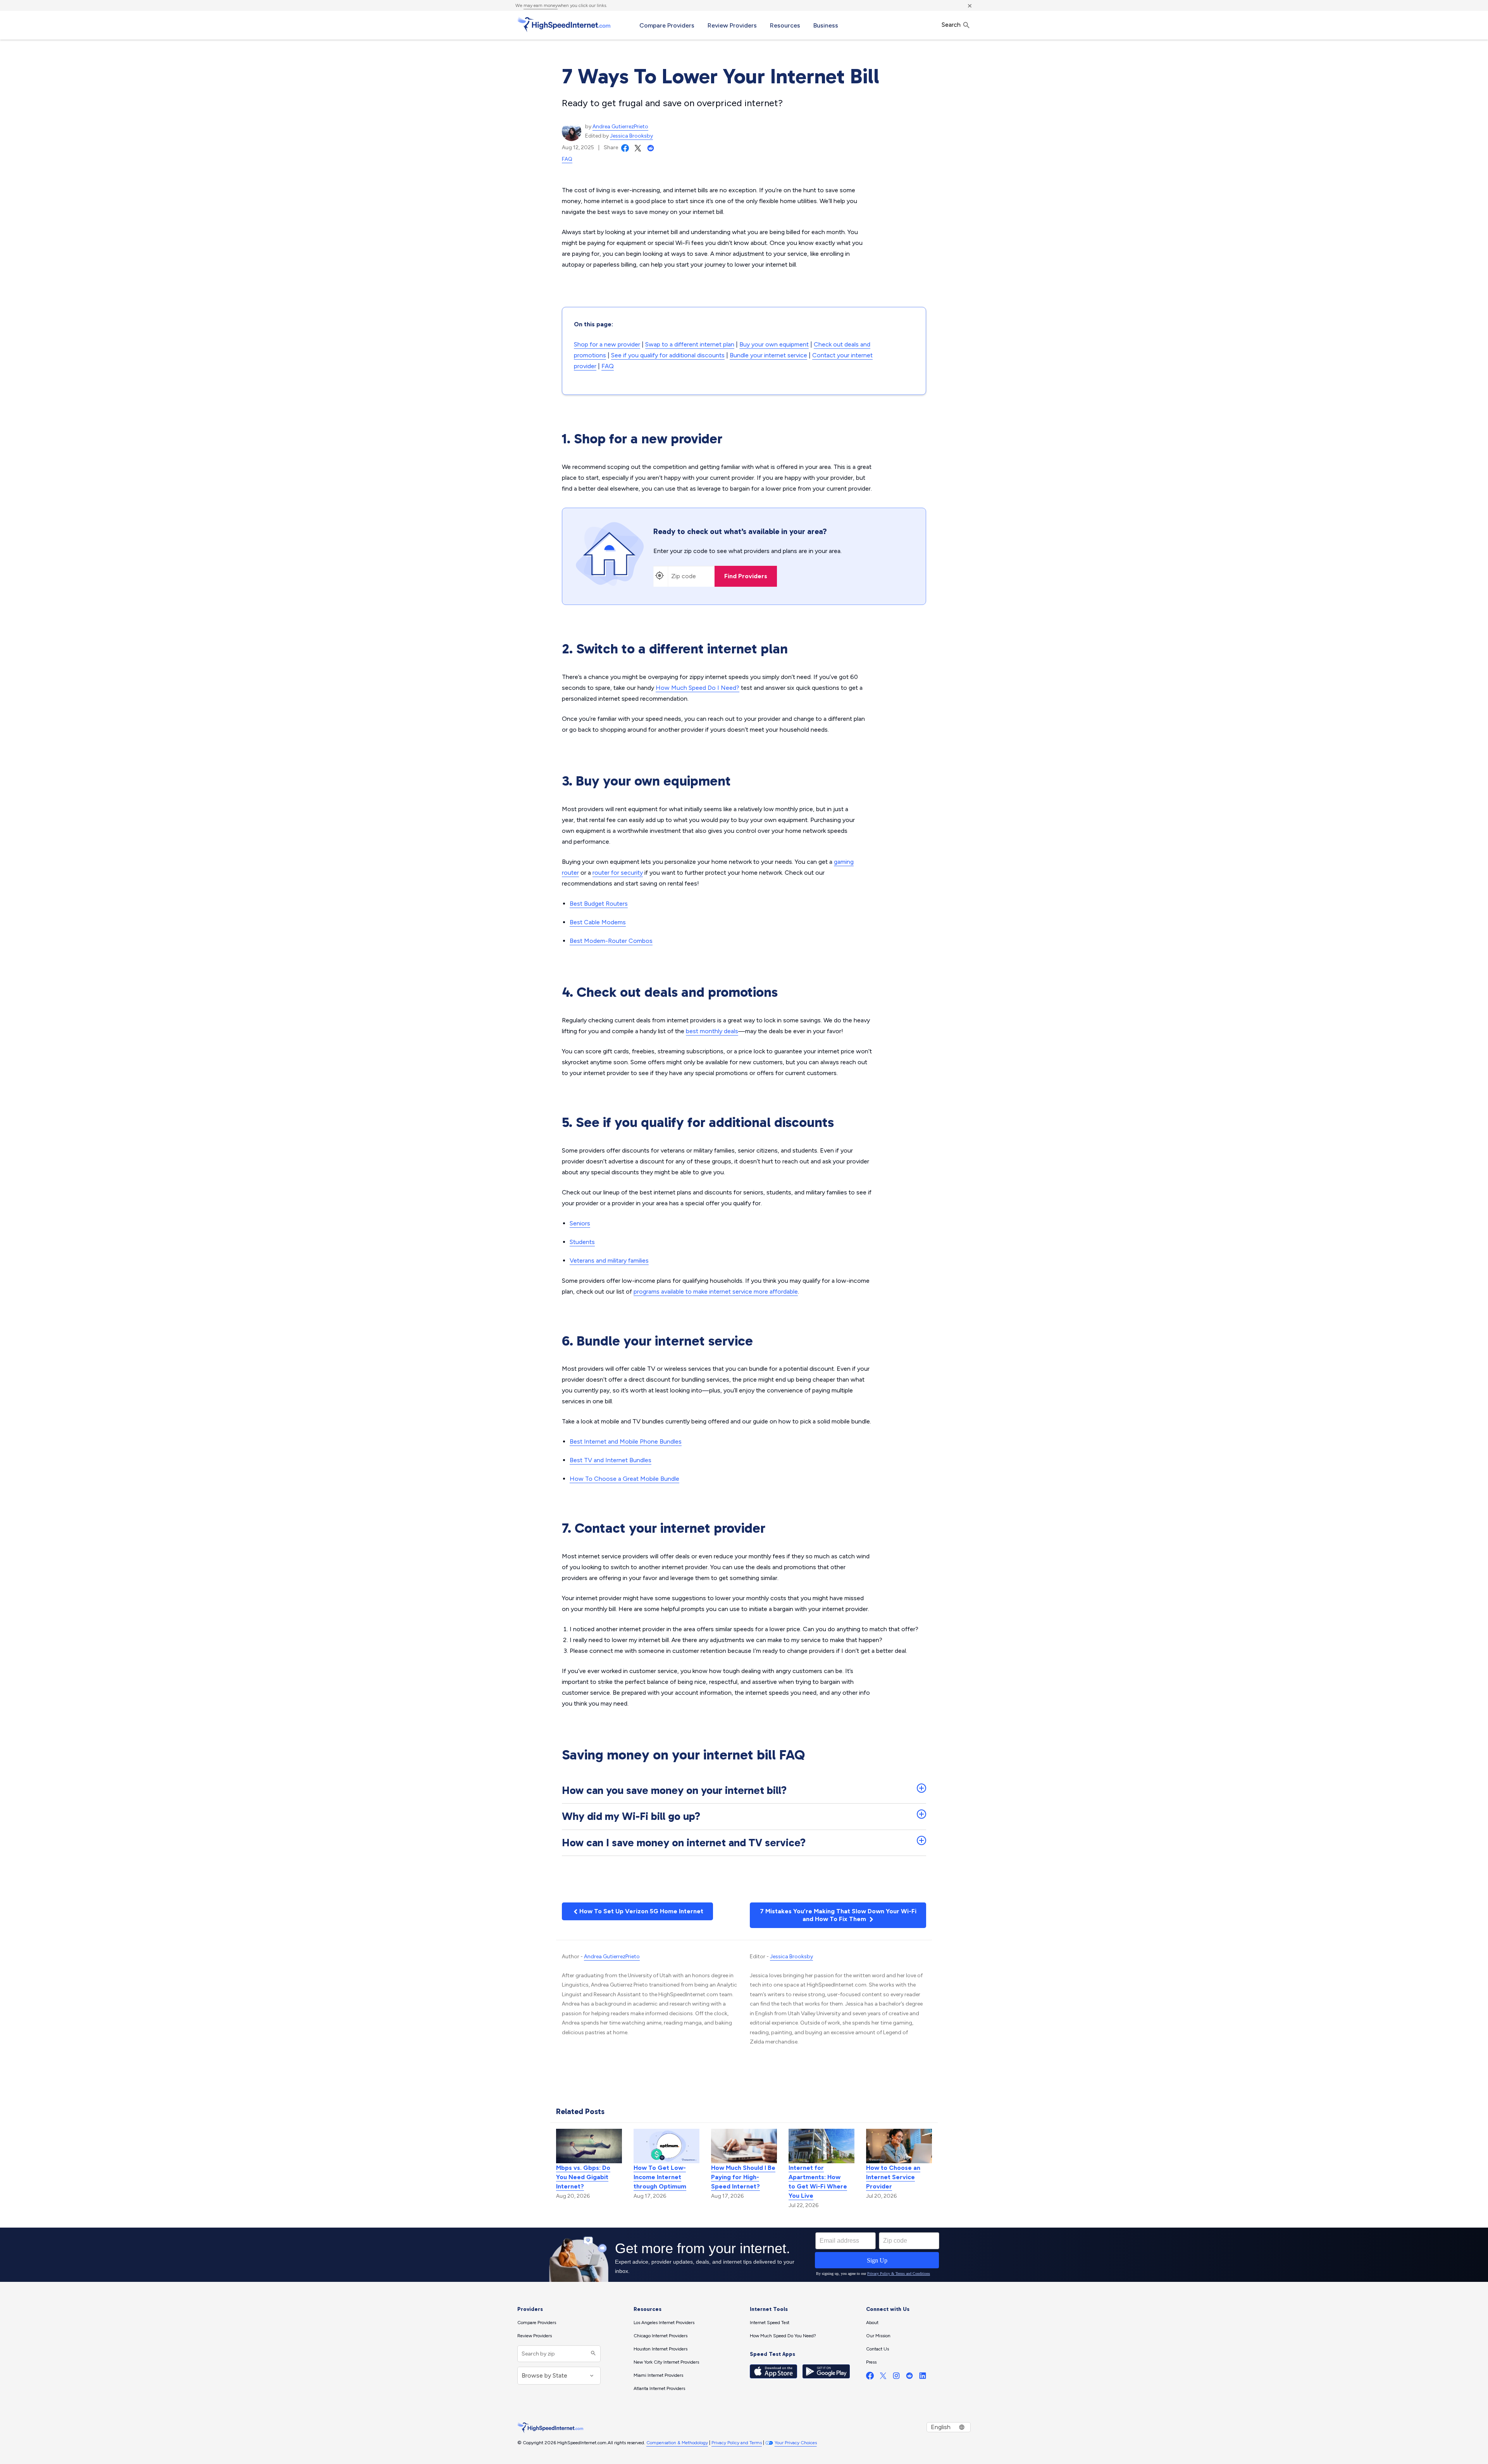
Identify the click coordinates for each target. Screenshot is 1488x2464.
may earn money (541, 5)
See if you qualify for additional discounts (668, 355)
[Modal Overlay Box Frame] (744, 2255)
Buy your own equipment (774, 344)
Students (582, 1242)
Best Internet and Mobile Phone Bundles (626, 1441)
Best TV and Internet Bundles (611, 1460)
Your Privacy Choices (796, 2443)
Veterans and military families (609, 1260)
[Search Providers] (592, 2354)
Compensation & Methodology (677, 2443)
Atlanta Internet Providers (659, 2388)
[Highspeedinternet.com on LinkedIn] (923, 2377)
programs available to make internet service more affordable (716, 1291)
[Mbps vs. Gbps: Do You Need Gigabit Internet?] (589, 2145)
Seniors (580, 1223)
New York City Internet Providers (666, 2362)
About (872, 2323)
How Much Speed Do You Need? (783, 2336)
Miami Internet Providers (658, 2375)
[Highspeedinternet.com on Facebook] (870, 2377)
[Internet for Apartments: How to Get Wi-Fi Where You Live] (821, 2145)
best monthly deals (712, 1031)
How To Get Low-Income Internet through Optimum (660, 2177)
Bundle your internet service (768, 355)
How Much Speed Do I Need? (697, 688)
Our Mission (878, 2336)
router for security (618, 873)
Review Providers (732, 25)
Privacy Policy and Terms (737, 2443)
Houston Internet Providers (660, 2349)
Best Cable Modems (598, 922)
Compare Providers (667, 25)
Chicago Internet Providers (660, 2336)
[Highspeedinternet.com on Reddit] (909, 2377)
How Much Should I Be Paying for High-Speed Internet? (743, 2177)
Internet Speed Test (770, 2323)
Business (826, 25)
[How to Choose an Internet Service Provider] (899, 2145)
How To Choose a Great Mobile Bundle (624, 1479)
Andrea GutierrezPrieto (620, 127)
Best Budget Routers (599, 904)
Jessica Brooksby (631, 136)
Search (952, 25)
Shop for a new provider (607, 344)
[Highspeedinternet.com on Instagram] (896, 2377)
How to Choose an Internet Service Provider (893, 2177)
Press (871, 2362)
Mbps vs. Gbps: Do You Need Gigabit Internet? (583, 2177)
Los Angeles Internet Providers (664, 2323)
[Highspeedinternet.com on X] (883, 2377)
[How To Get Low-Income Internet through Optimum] (666, 2145)
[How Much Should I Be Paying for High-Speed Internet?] (744, 2145)
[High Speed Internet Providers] (564, 24)
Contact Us (877, 2349)
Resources (785, 25)
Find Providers (746, 576)
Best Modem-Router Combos (611, 941)
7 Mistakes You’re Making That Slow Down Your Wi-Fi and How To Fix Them (838, 1915)
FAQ (567, 159)
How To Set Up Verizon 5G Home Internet (641, 1911)
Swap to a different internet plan (690, 344)
